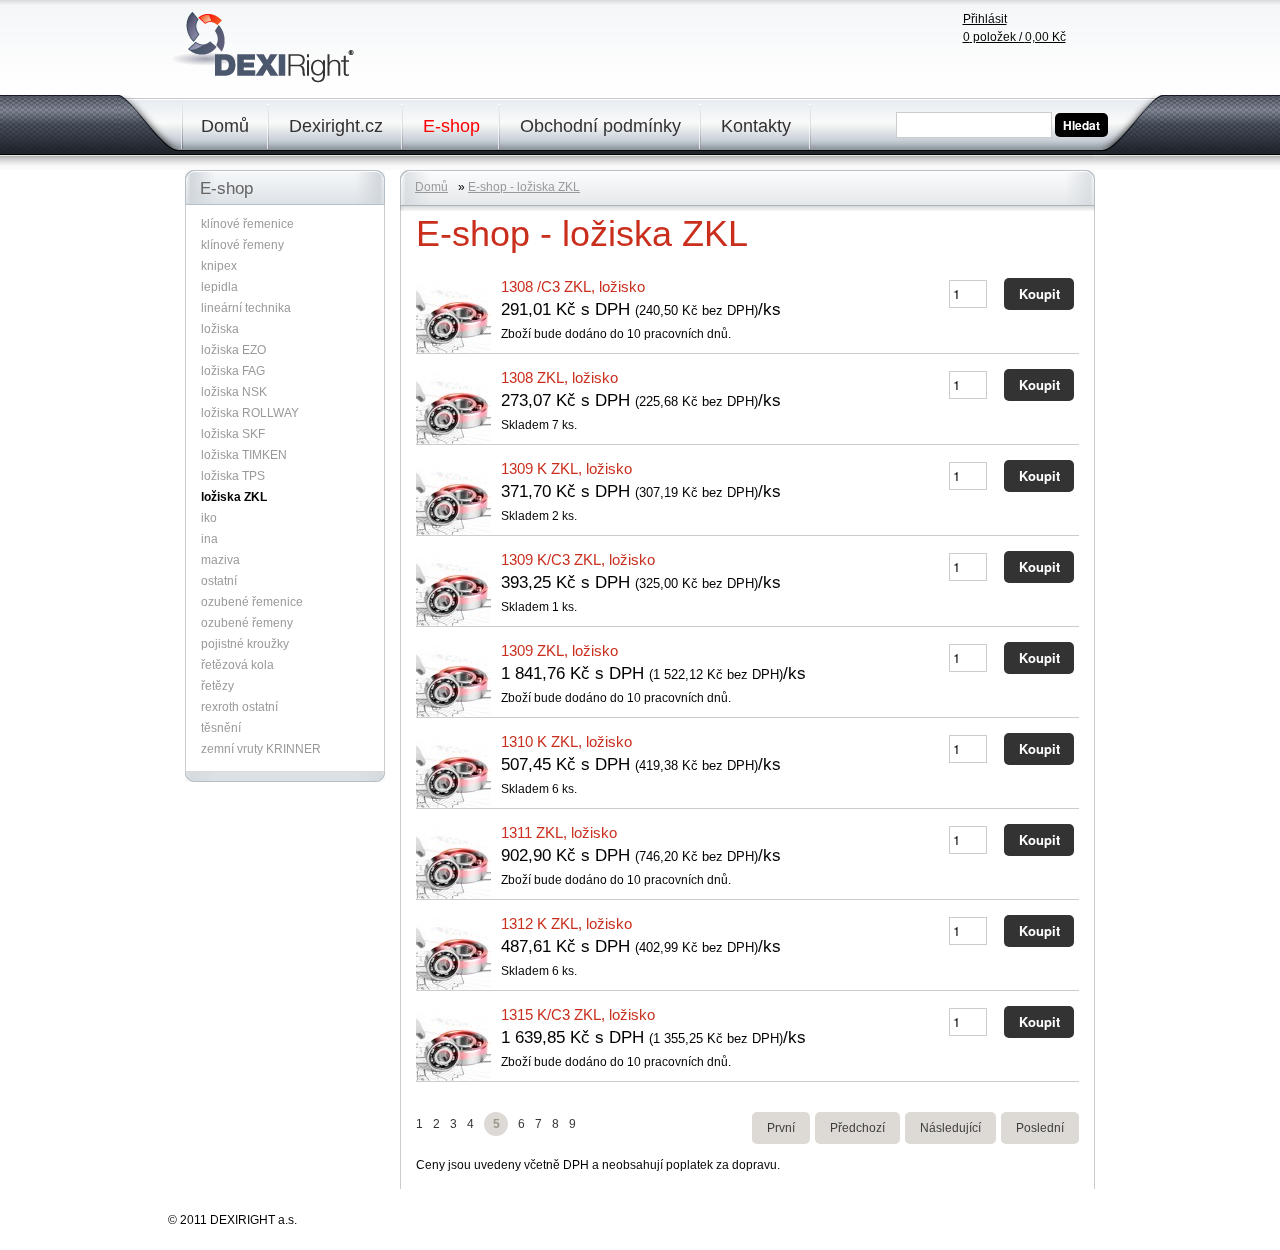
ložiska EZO (233, 350)
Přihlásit (985, 19)
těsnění (221, 728)
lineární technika (246, 308)
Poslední (1040, 1128)
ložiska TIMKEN (244, 455)
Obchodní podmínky (600, 126)
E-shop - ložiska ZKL (524, 187)
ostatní (219, 581)
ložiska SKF (233, 434)
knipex (219, 266)
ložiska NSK (234, 392)
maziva (220, 560)
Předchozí (857, 1128)
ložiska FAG (233, 371)
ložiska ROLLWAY (250, 413)
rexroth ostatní (239, 707)
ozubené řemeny (247, 623)
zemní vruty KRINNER (261, 749)
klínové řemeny (242, 245)
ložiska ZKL (234, 497)
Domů (225, 126)
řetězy (217, 686)
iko (209, 518)
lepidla (219, 287)
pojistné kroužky (245, 644)
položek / (1014, 37)
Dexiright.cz (336, 126)
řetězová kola (237, 665)
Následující (950, 1128)
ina (209, 539)
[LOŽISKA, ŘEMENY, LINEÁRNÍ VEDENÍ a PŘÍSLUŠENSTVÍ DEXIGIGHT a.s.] (266, 77)
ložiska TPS (233, 476)
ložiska (220, 329)
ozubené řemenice (252, 602)
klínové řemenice (247, 224)
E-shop (451, 126)
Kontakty (756, 126)
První (781, 1128)
